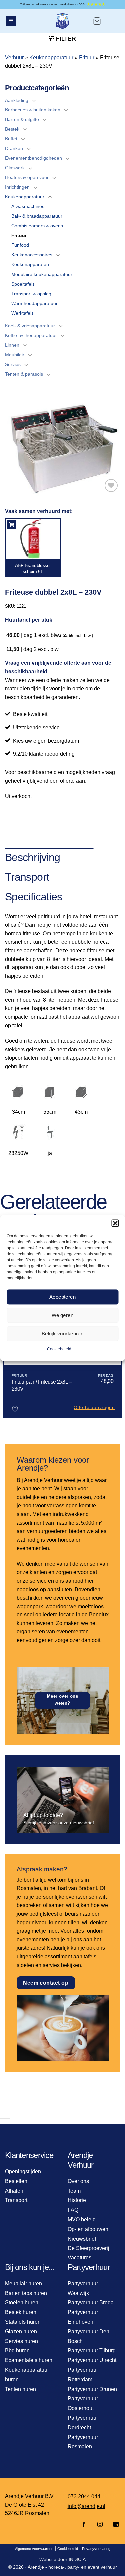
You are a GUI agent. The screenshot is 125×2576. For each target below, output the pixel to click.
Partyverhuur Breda (91, 2303)
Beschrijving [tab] (32, 857)
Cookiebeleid (59, 1349)
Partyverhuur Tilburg (92, 2351)
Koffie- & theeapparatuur (31, 335)
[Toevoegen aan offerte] (12, 525)
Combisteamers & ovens (37, 226)
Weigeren (63, 1315)
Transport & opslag (31, 294)
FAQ (73, 2210)
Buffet (11, 139)
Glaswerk (15, 168)
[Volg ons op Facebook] (84, 2525)
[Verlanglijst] (111, 485)
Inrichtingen (17, 187)
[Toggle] (34, 100)
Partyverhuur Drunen (92, 2389)
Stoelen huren (22, 2303)
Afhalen (14, 2191)
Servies (13, 364)
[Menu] (11, 21)
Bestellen (16, 2181)
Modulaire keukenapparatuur (42, 274)
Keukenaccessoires (32, 255)
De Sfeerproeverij (88, 2248)
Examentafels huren (29, 2360)
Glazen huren (21, 2332)
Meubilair (15, 355)
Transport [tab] (27, 877)
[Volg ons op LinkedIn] (114, 2525)
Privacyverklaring (96, 2549)
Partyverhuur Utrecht (92, 2360)
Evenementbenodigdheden (33, 158)
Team (74, 2191)
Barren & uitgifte (22, 119)
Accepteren (63, 1297)
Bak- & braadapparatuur (37, 216)
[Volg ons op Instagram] (100, 2525)
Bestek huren (21, 2312)
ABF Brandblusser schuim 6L (33, 568)
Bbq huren (17, 2351)
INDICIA (77, 2559)
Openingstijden (23, 2171)
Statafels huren (23, 2322)
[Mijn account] (114, 21)
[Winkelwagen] (97, 21)
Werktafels (22, 313)
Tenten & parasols (24, 374)
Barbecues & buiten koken (33, 110)
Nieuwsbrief (82, 2239)
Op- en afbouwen (88, 2229)
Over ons (78, 2181)
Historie (77, 2200)
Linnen (12, 345)
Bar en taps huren (26, 2293)
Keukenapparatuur (51, 57)
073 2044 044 (84, 2497)
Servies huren (21, 2341)
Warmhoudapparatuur (34, 303)
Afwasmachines (28, 206)
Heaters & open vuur (27, 177)
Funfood (20, 245)
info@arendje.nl (86, 2506)
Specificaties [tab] (34, 897)
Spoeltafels (23, 284)
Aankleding (17, 100)
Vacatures (79, 2258)
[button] (115, 1223)
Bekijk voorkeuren (63, 1333)
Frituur (87, 57)
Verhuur (14, 57)
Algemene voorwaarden (34, 2549)
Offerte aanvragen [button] (94, 1407)
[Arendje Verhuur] (63, 21)
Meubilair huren (23, 2284)
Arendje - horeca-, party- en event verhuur (72, 2567)
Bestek (12, 129)
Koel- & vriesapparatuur (30, 326)
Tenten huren (20, 2389)
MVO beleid (82, 2219)
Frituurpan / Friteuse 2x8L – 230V (42, 1385)
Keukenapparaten (30, 264)
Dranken (14, 148)
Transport (16, 2200)
